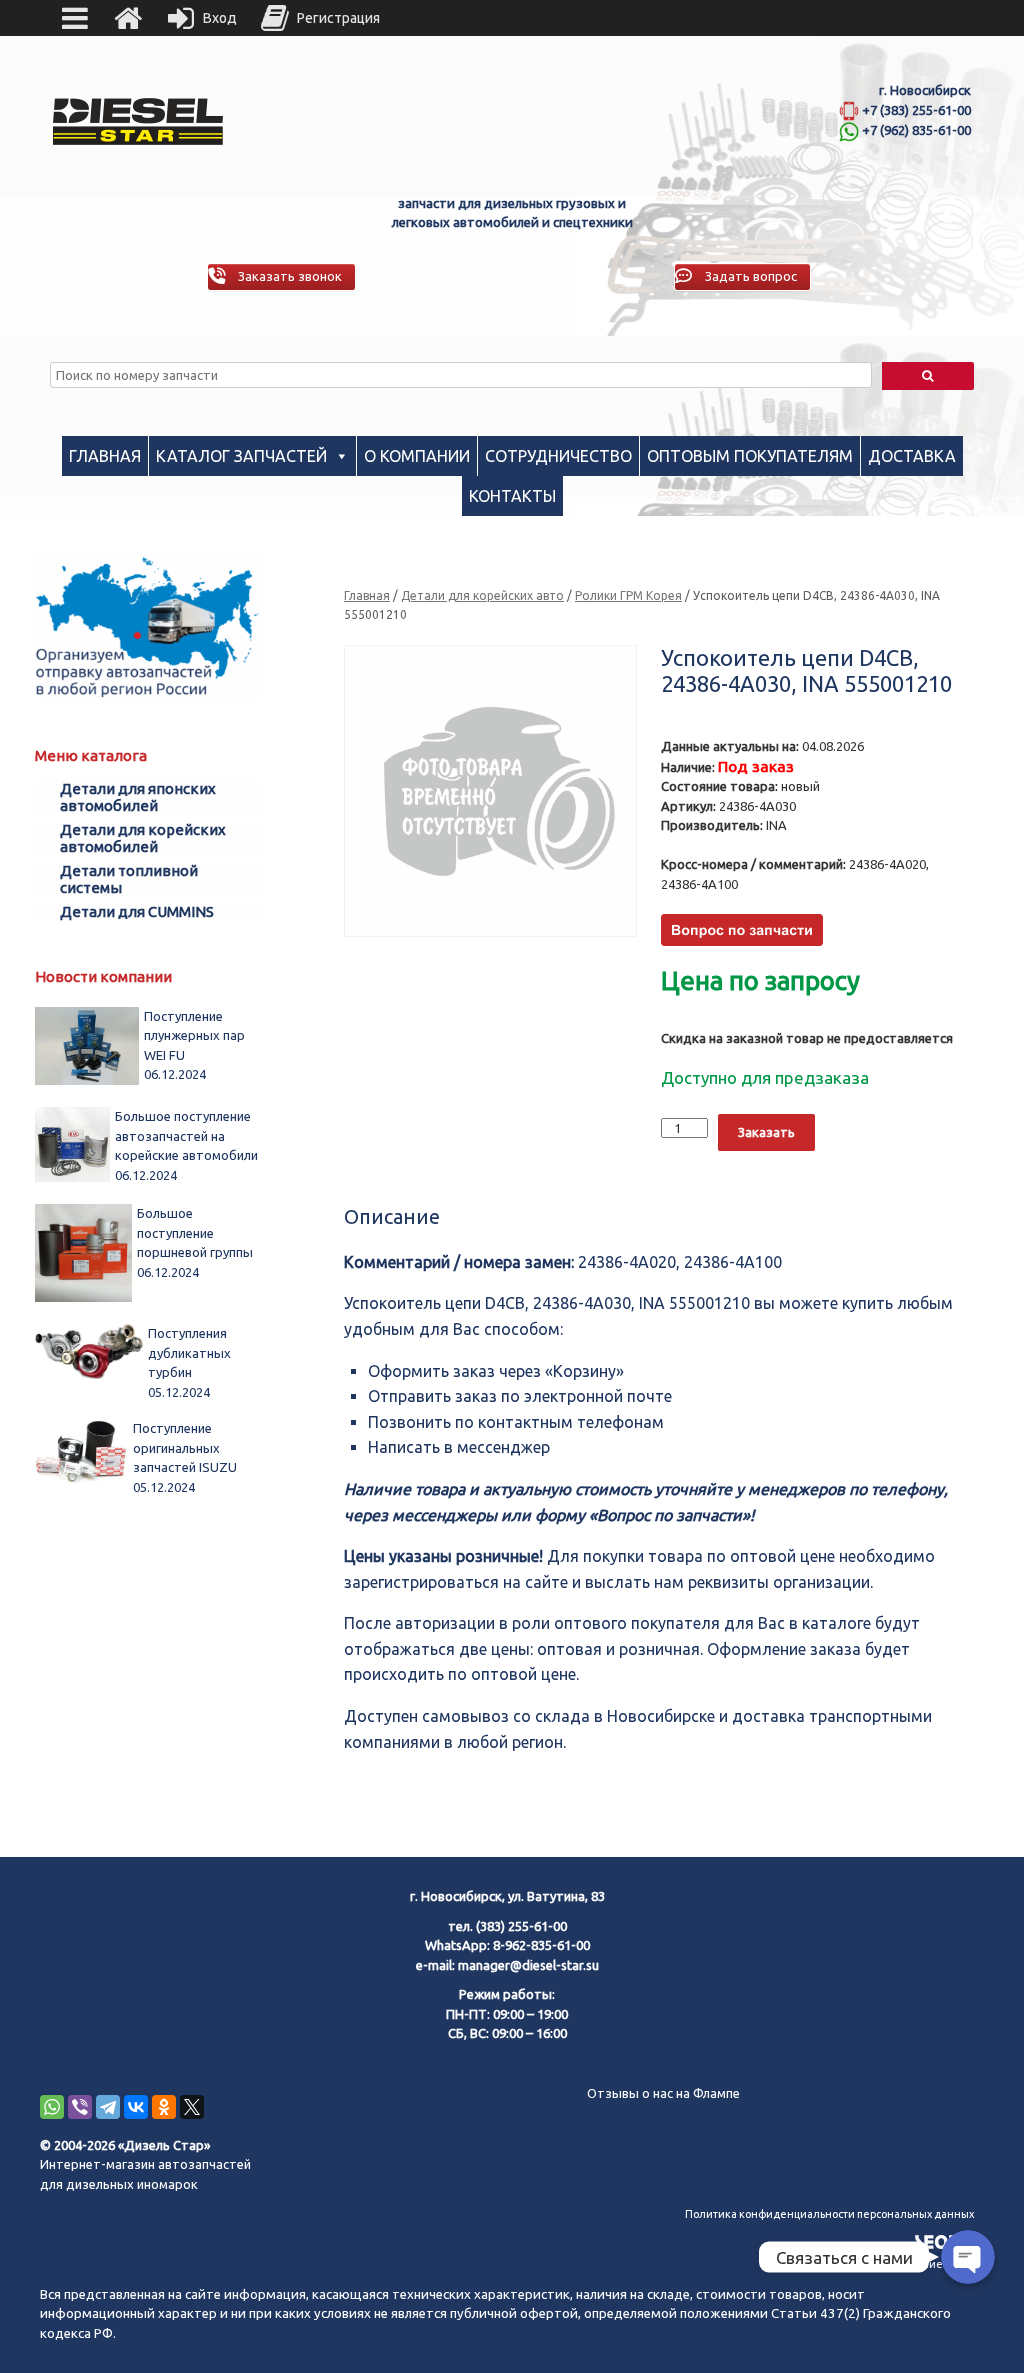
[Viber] (80, 2107)
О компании (417, 456)
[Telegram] (108, 2107)
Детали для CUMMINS (137, 911)
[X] (192, 2107)
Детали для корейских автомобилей (143, 838)
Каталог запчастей (241, 456)
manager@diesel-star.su (528, 1965)
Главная (105, 456)
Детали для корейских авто (482, 595)
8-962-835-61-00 (541, 1945)
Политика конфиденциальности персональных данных (829, 2214)
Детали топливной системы (129, 879)
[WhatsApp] (52, 2107)
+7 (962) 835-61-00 (916, 130)
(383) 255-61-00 (521, 1926)
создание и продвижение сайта (890, 2264)
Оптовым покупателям (750, 456)
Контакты (512, 496)
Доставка (912, 456)
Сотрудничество (558, 456)
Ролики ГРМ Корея (628, 595)
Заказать (766, 1132)
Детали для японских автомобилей (138, 797)
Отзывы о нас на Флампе (663, 2093)
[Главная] (128, 18)
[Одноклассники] (164, 2107)
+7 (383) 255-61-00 (916, 110)
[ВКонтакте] (136, 2107)
